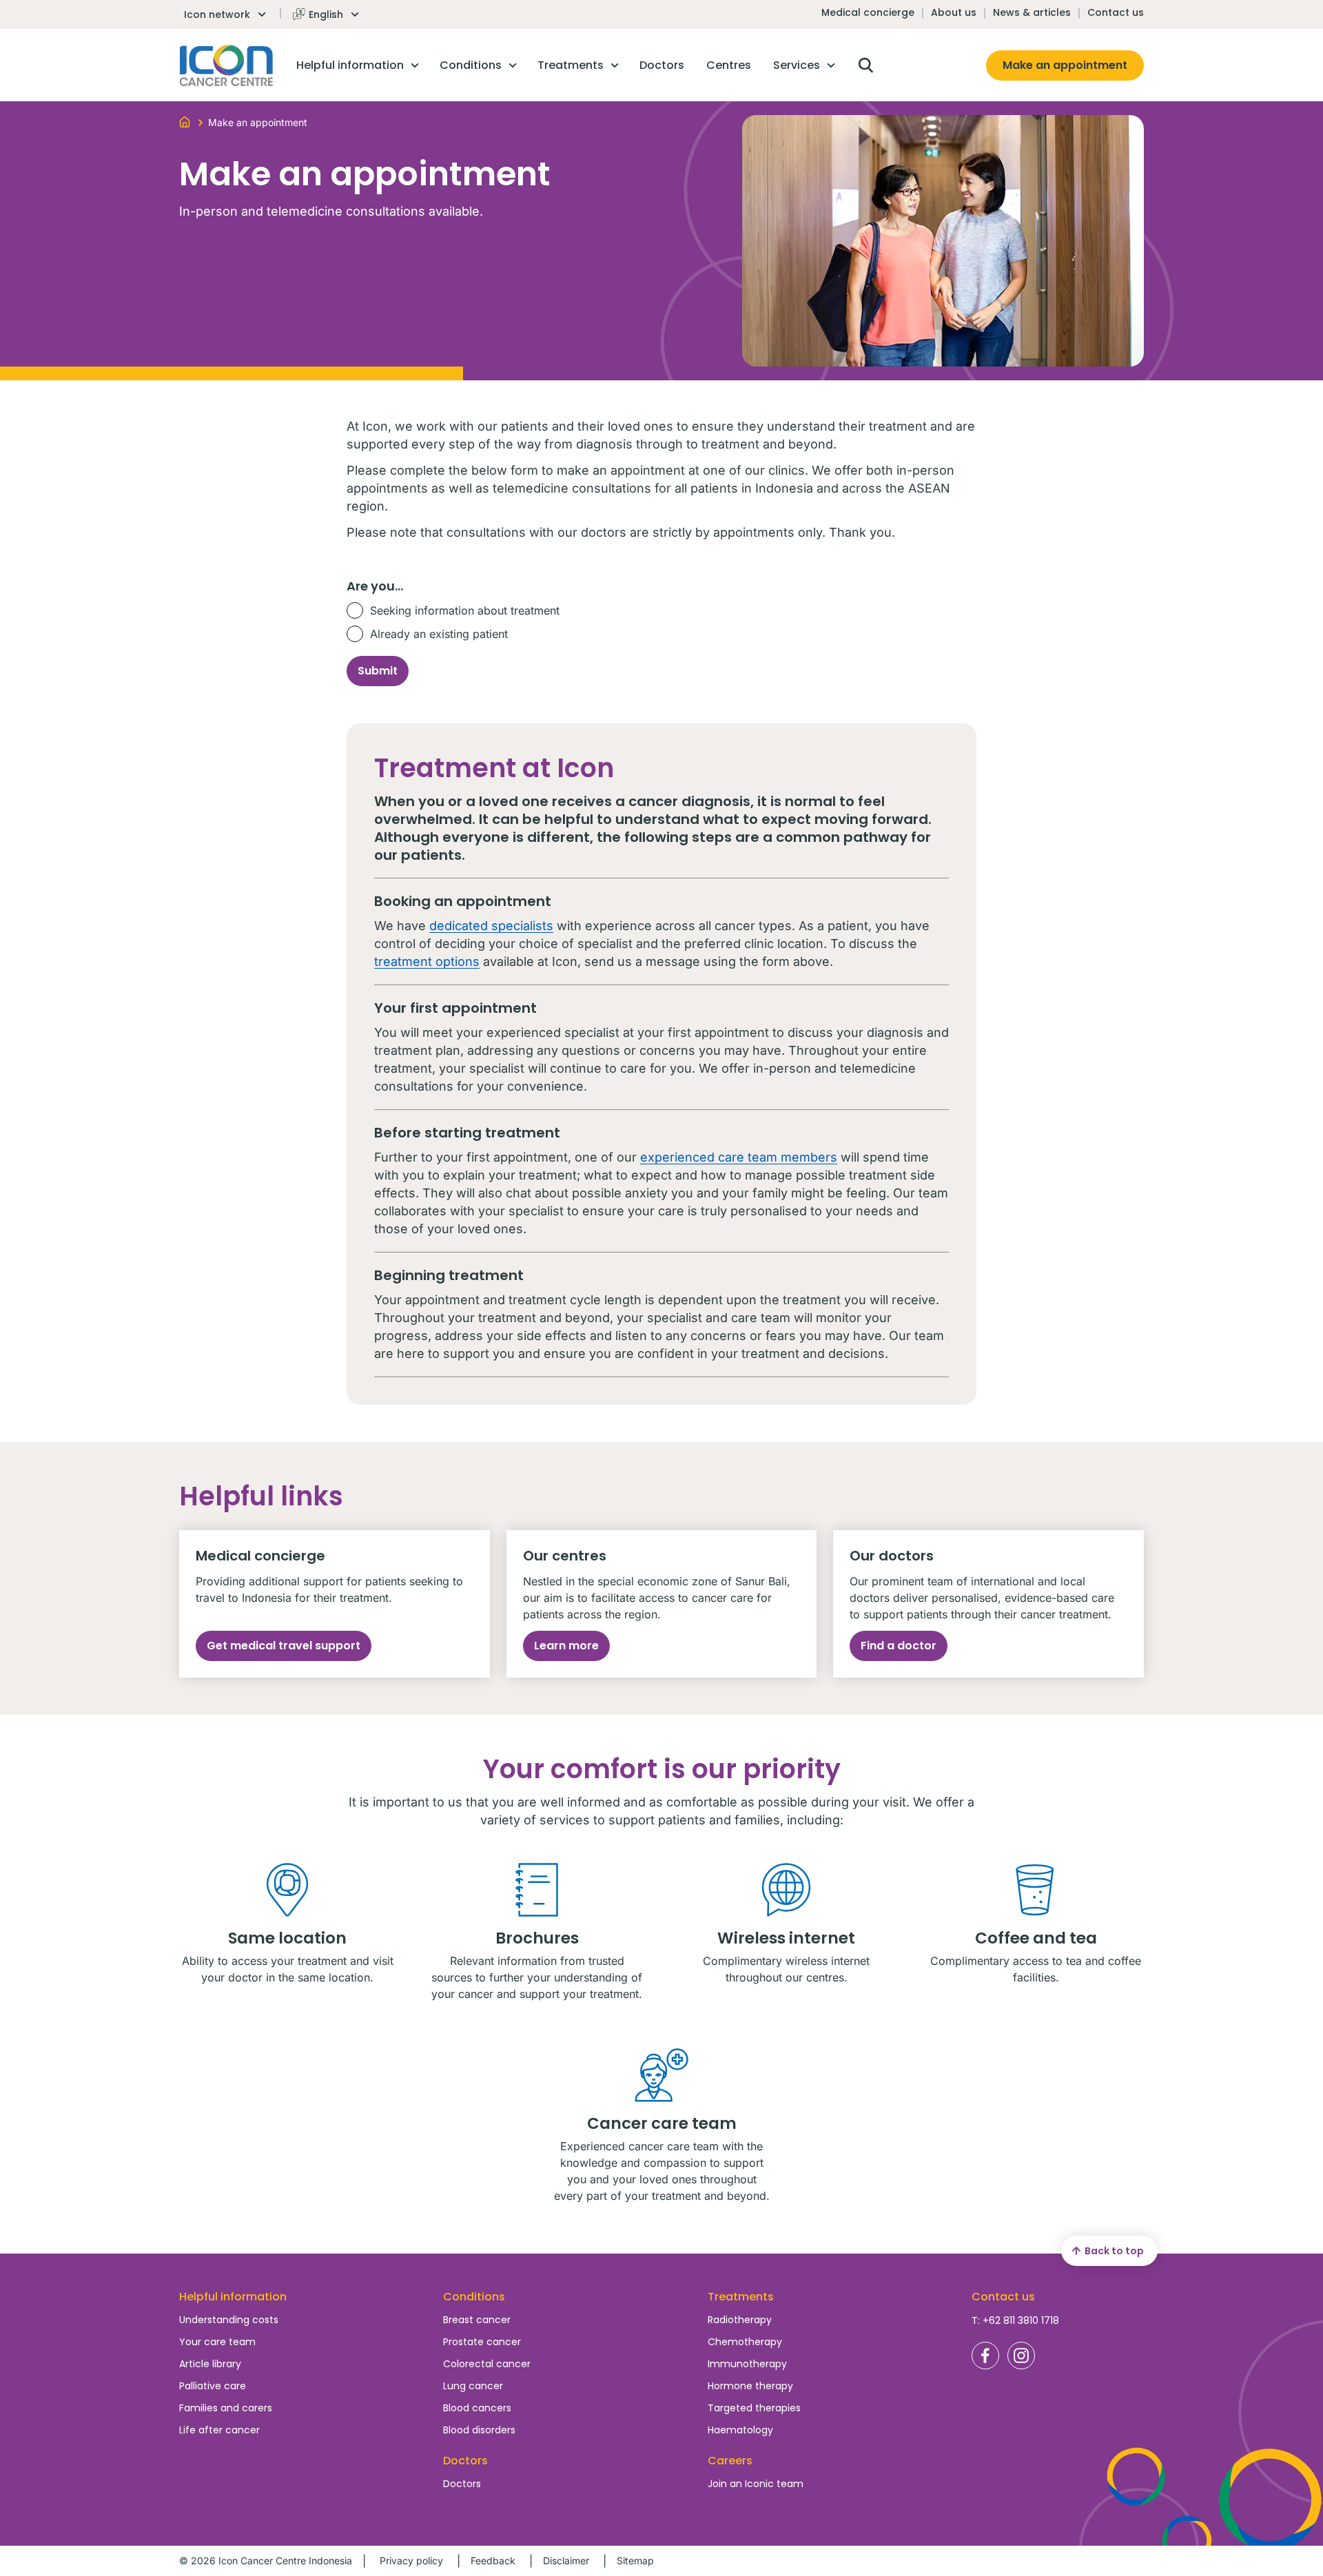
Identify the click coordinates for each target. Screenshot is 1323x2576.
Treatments (741, 2297)
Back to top (1114, 2251)
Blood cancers (477, 2408)
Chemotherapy (745, 2342)
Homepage (226, 65)
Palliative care (213, 2386)
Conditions (474, 2297)
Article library (210, 2364)
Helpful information (233, 2297)
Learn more (566, 1646)
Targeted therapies (754, 2408)
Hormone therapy (750, 2386)
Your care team (217, 2342)
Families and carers (226, 2408)
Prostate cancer (482, 2342)
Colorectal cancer (487, 2364)
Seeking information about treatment (465, 610)
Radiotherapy (740, 2320)
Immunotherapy (747, 2364)
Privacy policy (411, 2560)
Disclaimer (566, 2560)
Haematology (740, 2430)
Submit (378, 671)
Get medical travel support (284, 1646)
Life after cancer (219, 2430)
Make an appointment (1065, 65)
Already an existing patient (439, 634)
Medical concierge (868, 12)
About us (954, 12)
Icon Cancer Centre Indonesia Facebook (985, 2356)
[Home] (185, 121)
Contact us (1116, 12)
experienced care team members (739, 1157)
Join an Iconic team (756, 2484)
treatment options (427, 961)
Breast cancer (477, 2320)
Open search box (865, 65)
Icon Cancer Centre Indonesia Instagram (1021, 2356)
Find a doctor (899, 1646)
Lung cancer (473, 2386)
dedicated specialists (491, 926)
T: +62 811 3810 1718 (1015, 2320)
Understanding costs (229, 2320)
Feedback (493, 2560)
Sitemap (635, 2560)
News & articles (1032, 12)
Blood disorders (479, 2430)
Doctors (462, 2484)
